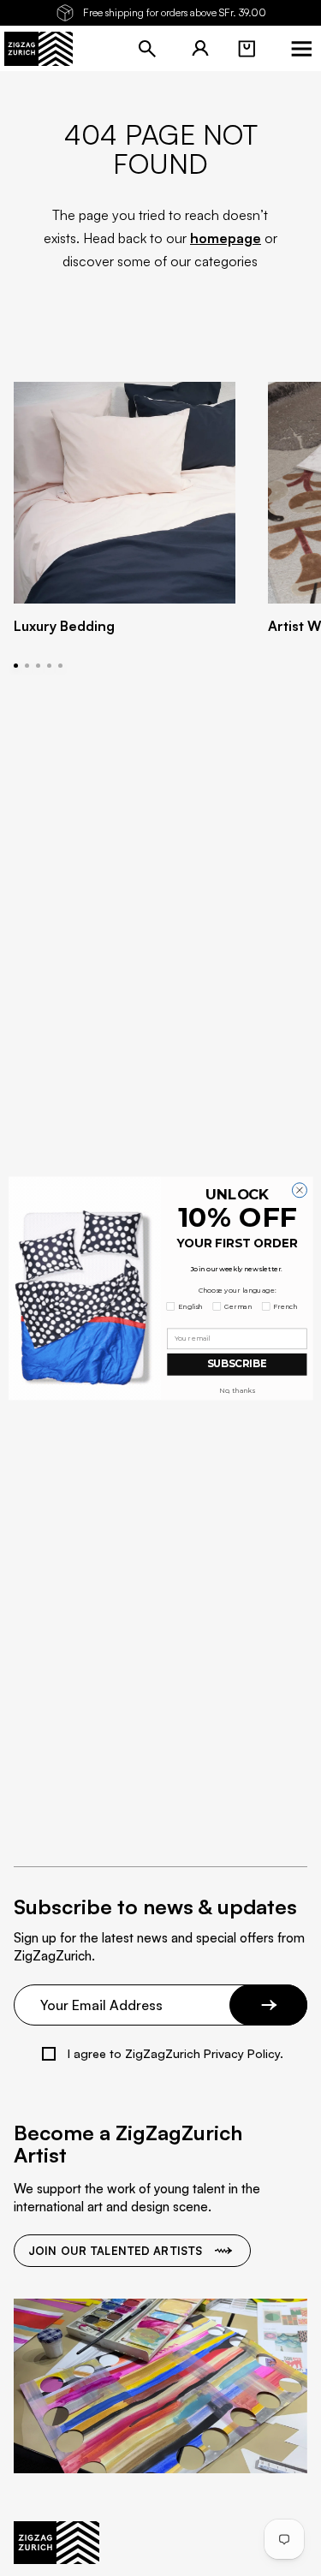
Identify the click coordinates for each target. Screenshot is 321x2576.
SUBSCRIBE (236, 1364)
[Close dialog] (299, 1190)
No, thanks (237, 1390)
